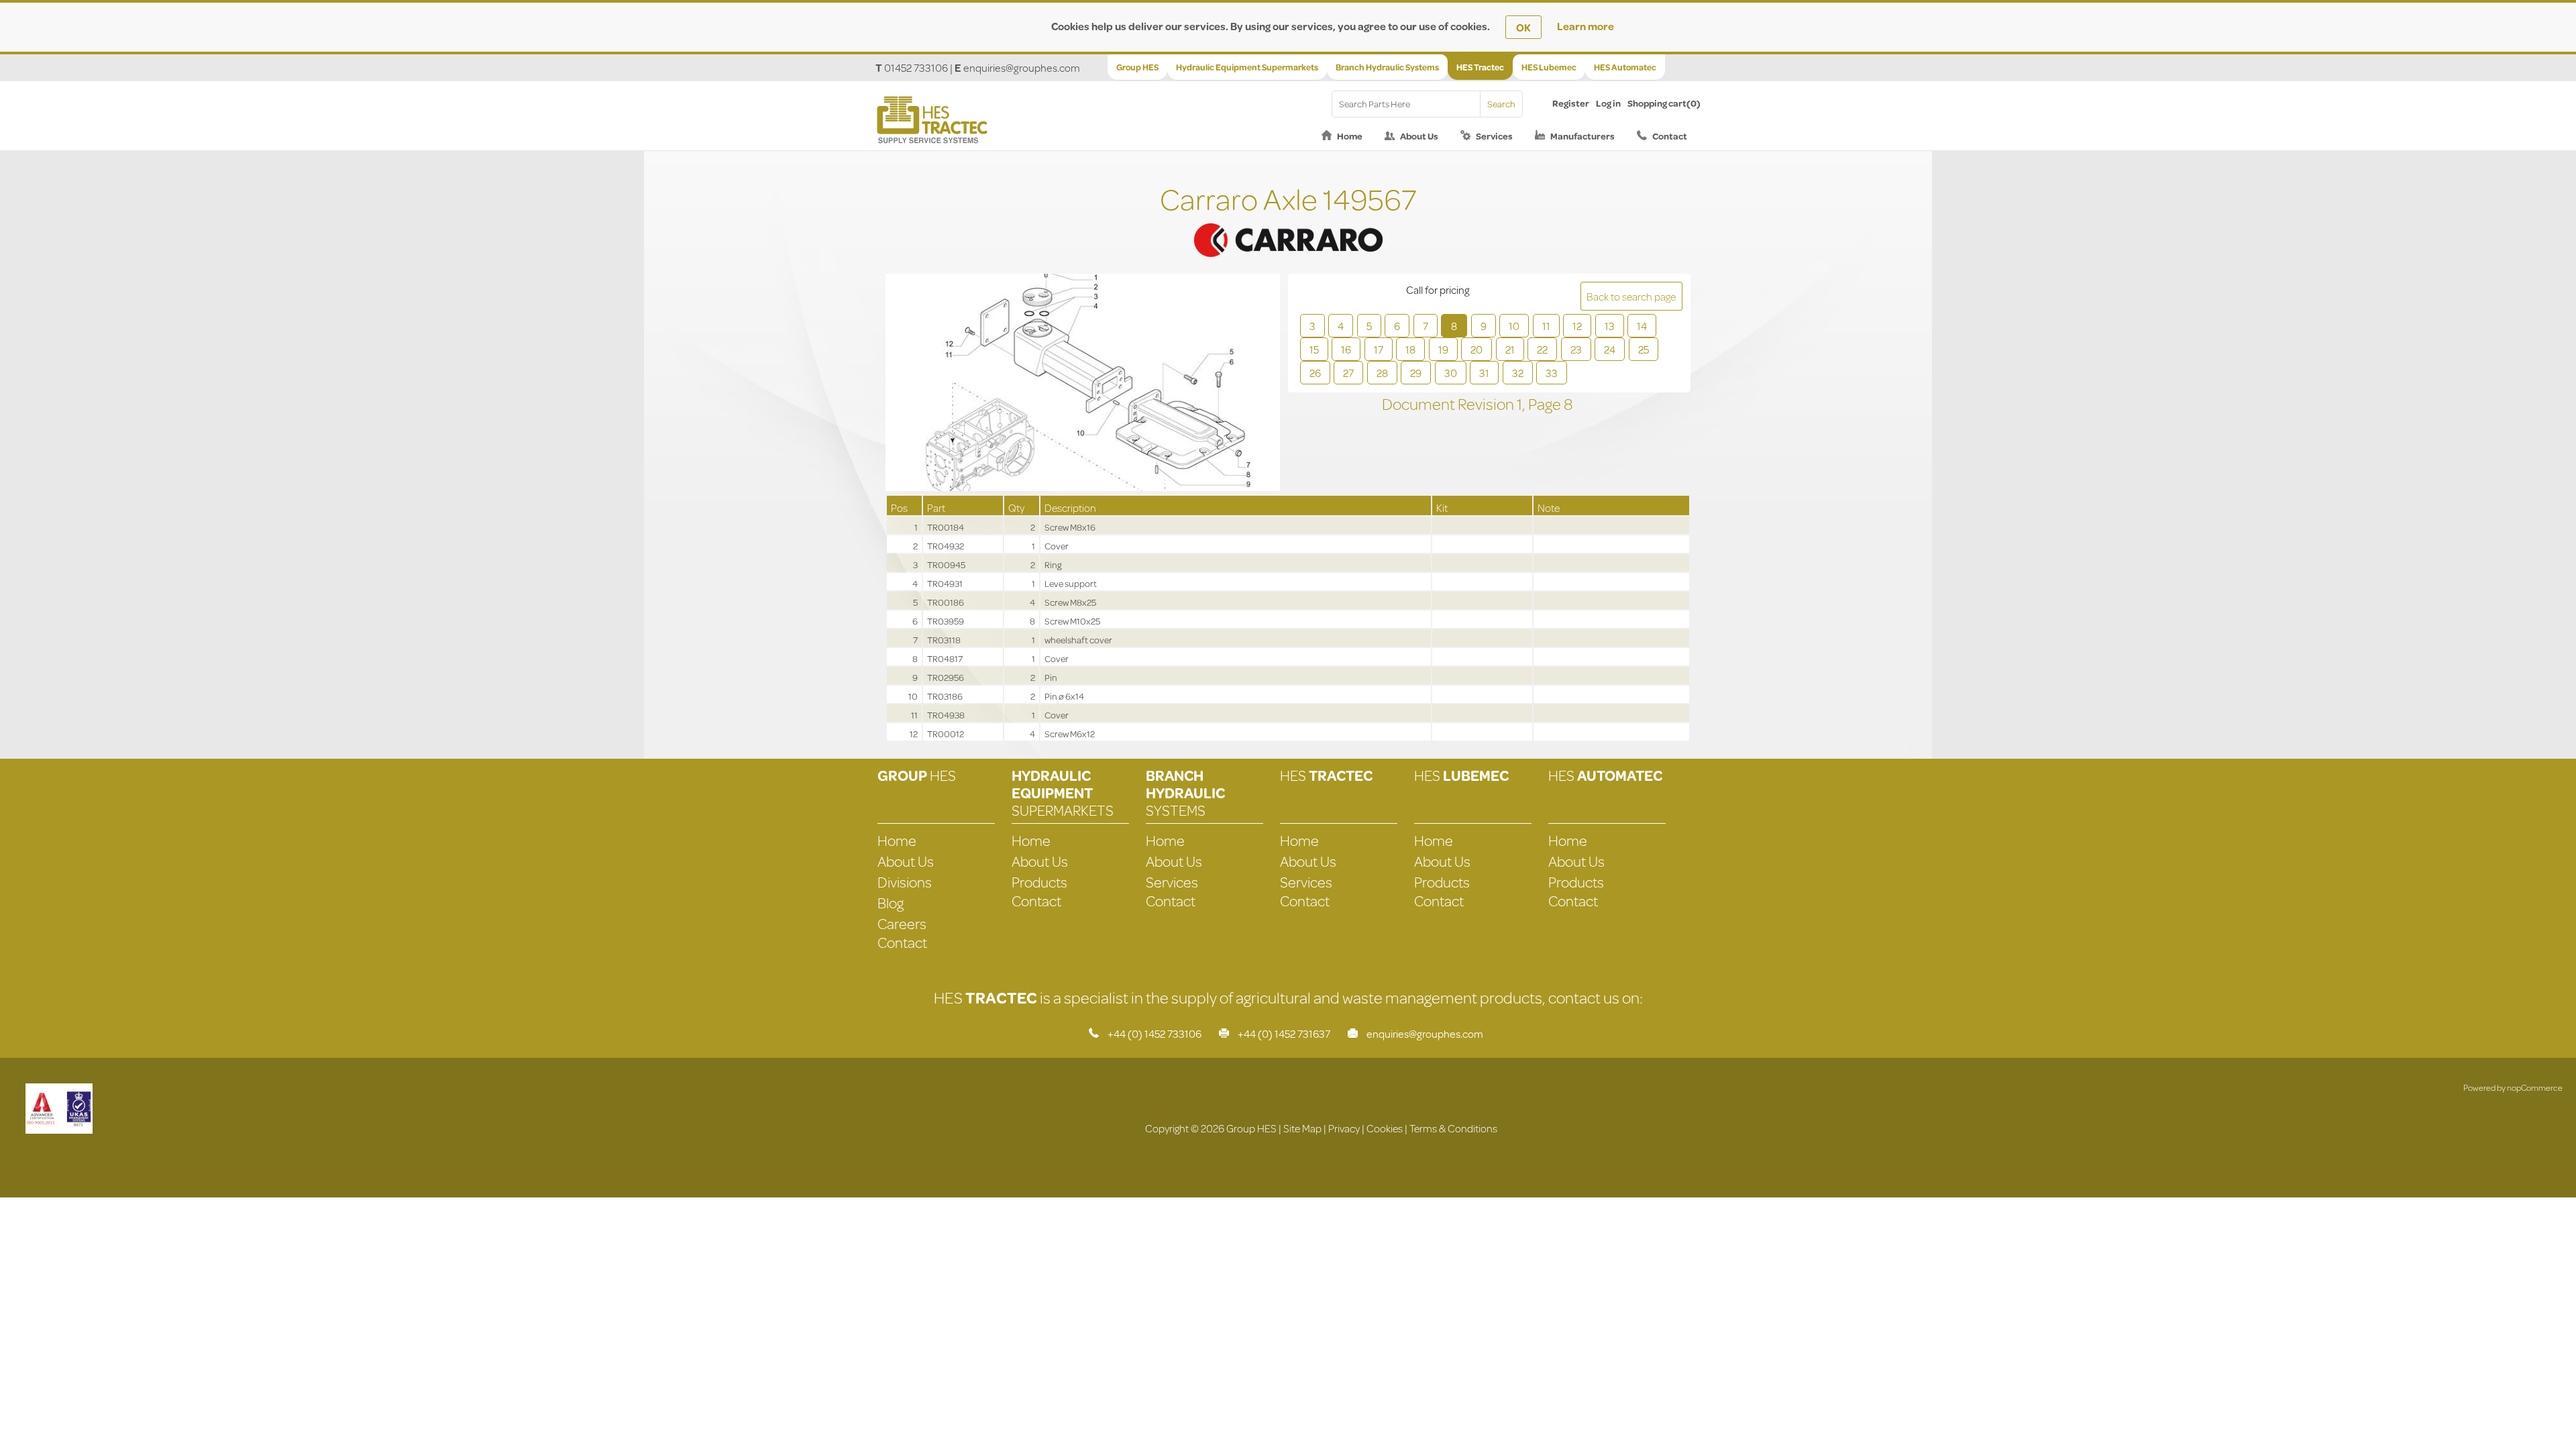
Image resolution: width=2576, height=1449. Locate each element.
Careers (902, 923)
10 (1514, 326)
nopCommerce (2535, 1087)
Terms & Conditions (1453, 1128)
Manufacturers (1582, 136)
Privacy (1344, 1128)
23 (1576, 349)
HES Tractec (1480, 67)
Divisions (905, 882)
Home (1350, 136)
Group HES (1137, 67)
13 (1610, 326)
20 (1477, 349)
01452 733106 (916, 67)
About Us (1419, 136)
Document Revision (1449, 404)
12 (1577, 326)
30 (1451, 373)
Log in (1608, 103)
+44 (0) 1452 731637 (1284, 1033)
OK (1523, 27)
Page (1546, 404)
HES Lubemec (1549, 67)
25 (1644, 349)
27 (1348, 373)
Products (1039, 882)
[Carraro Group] (1288, 224)
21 (1510, 349)
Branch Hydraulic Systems (1387, 67)
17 (1379, 349)
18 (1410, 349)
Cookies (1385, 1128)
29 (1416, 373)
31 (1484, 373)
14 (1642, 326)
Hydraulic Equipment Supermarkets (1247, 67)
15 (1314, 349)
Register (1571, 103)
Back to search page (1631, 296)
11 (1546, 326)
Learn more (1586, 26)
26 (1315, 373)
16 (1346, 349)
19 (1443, 349)
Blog (891, 903)
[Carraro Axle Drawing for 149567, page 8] (1083, 384)
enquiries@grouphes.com (1022, 67)
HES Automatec (1625, 67)
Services (1494, 136)
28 (1382, 373)
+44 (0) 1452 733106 (1155, 1033)
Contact (1670, 136)
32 (1518, 373)
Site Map (1302, 1128)
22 (1542, 349)
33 (1552, 373)
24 (1610, 349)
